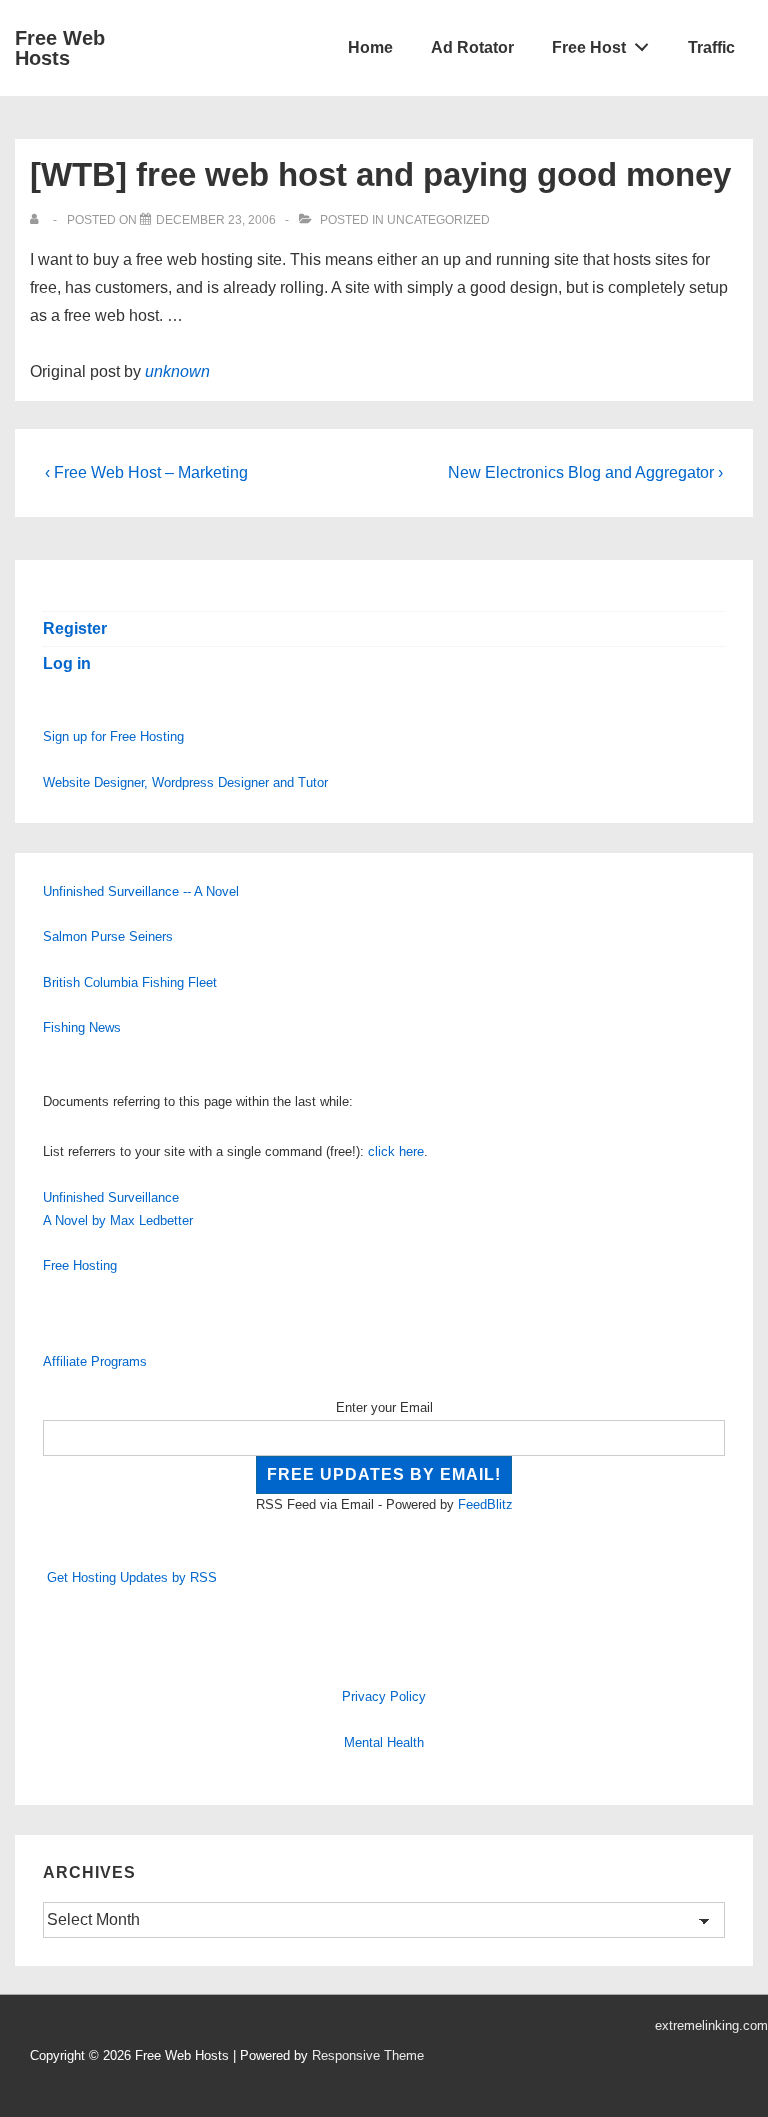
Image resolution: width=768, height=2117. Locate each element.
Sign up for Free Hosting (113, 736)
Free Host (589, 47)
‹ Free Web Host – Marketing (146, 472)
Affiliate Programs (95, 1361)
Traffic (711, 47)
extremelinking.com (711, 2025)
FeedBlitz (485, 1504)
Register (75, 628)
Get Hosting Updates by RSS (132, 1577)
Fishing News (82, 1027)
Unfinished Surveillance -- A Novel (141, 891)
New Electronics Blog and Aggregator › (585, 472)
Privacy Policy (384, 1696)
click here (396, 1151)
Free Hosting (80, 1265)
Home (370, 47)
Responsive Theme (368, 2055)
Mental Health (384, 1742)
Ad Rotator (472, 47)
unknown (177, 371)
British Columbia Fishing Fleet (130, 982)
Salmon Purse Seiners (108, 936)
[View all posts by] (38, 220)
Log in (67, 663)
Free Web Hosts (60, 48)
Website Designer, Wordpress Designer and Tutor (185, 782)
